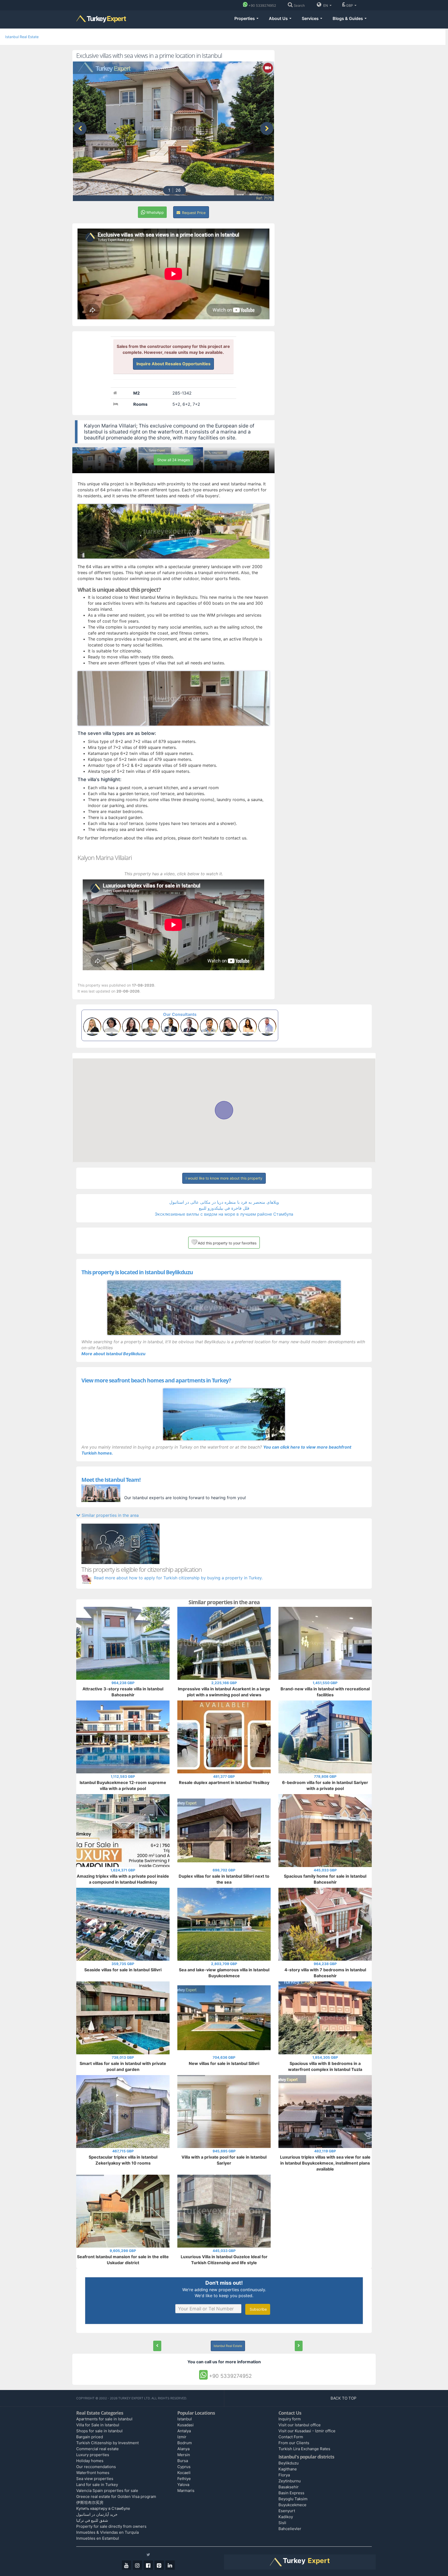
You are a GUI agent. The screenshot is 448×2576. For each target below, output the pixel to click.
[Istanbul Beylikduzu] (224, 1308)
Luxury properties (93, 2455)
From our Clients (294, 2443)
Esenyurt (287, 2511)
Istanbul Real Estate (22, 37)
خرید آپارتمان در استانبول (97, 2514)
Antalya (184, 2431)
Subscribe (258, 2309)
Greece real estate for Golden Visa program (116, 2496)
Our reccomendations (96, 2467)
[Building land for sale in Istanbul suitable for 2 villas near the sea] (157, 2346)
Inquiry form (290, 2419)
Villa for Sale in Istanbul (98, 2425)
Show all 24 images (173, 460)
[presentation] (80, 128)
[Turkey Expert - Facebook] (148, 2565)
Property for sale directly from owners (111, 2526)
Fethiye (184, 2479)
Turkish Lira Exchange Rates (304, 2449)
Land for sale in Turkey (97, 2485)
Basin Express (291, 2493)
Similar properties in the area (110, 1515)
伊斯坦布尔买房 (90, 2502)
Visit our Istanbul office (300, 2425)
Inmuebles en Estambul (98, 2538)
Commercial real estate (97, 2449)
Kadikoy (286, 2517)
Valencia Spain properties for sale (107, 2491)
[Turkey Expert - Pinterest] (159, 2565)
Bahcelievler (290, 2529)
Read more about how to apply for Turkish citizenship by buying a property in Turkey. (178, 1578)
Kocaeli (184, 2473)
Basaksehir (289, 2487)
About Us (279, 18)
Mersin (184, 2455)
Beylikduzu (289, 2463)
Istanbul (185, 2419)
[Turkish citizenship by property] (224, 1544)
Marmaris (186, 2491)
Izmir (182, 2437)
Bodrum (185, 2443)
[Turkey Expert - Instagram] (137, 2565)
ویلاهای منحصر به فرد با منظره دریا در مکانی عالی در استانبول (224, 1202)
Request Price (193, 213)
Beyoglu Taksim (293, 2499)
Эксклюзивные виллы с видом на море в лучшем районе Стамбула (224, 1214)
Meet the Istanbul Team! (111, 1480)
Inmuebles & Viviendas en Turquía (107, 2532)
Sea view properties (95, 2479)
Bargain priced (90, 2437)
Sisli (282, 2523)
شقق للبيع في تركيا (92, 2520)
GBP (350, 5)
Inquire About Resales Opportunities (173, 364)
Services (311, 18)
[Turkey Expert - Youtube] (127, 2565)
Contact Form (291, 2437)
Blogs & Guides (348, 18)
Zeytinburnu (290, 2481)
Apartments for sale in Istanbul (104, 2419)
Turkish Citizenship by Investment (107, 2443)
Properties (245, 18)
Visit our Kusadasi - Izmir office (307, 2431)
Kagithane (288, 2469)
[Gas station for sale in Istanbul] (299, 2346)
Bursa (183, 2461)
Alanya (183, 2449)
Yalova (183, 2485)
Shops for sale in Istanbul (99, 2431)
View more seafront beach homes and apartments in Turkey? (156, 1380)
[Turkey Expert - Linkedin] (170, 2565)
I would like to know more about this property (224, 1178)
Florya (284, 2475)
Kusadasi (185, 2425)
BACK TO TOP (344, 2398)
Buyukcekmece (292, 2505)
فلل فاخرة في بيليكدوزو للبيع (224, 1208)
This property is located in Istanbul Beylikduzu (137, 1272)
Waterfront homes (93, 2473)
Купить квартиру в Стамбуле (103, 2508)
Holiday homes (90, 2461)
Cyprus (184, 2467)
